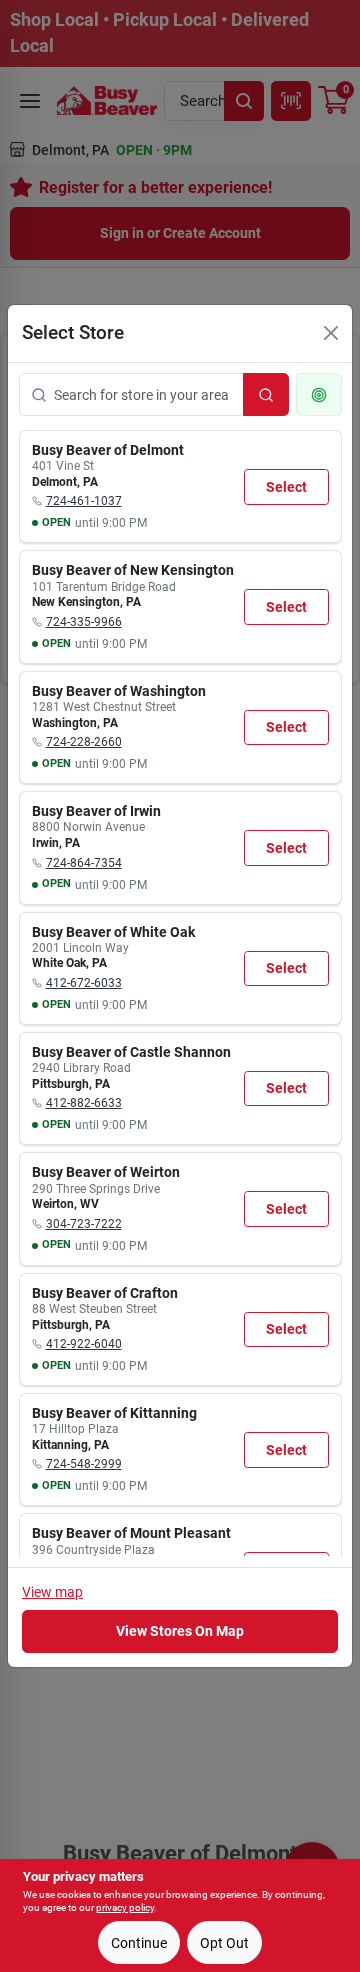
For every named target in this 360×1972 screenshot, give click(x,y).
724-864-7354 (84, 863)
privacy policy (125, 1907)
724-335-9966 (84, 622)
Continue (139, 1943)
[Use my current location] (319, 394)
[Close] (331, 333)
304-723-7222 (84, 1224)
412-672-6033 (84, 983)
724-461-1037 (84, 501)
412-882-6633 (84, 1103)
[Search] (266, 394)
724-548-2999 (84, 1464)
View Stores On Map (180, 1631)
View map (52, 1592)
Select (286, 487)
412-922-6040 (84, 1344)
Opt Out (224, 1943)
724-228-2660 (84, 742)
